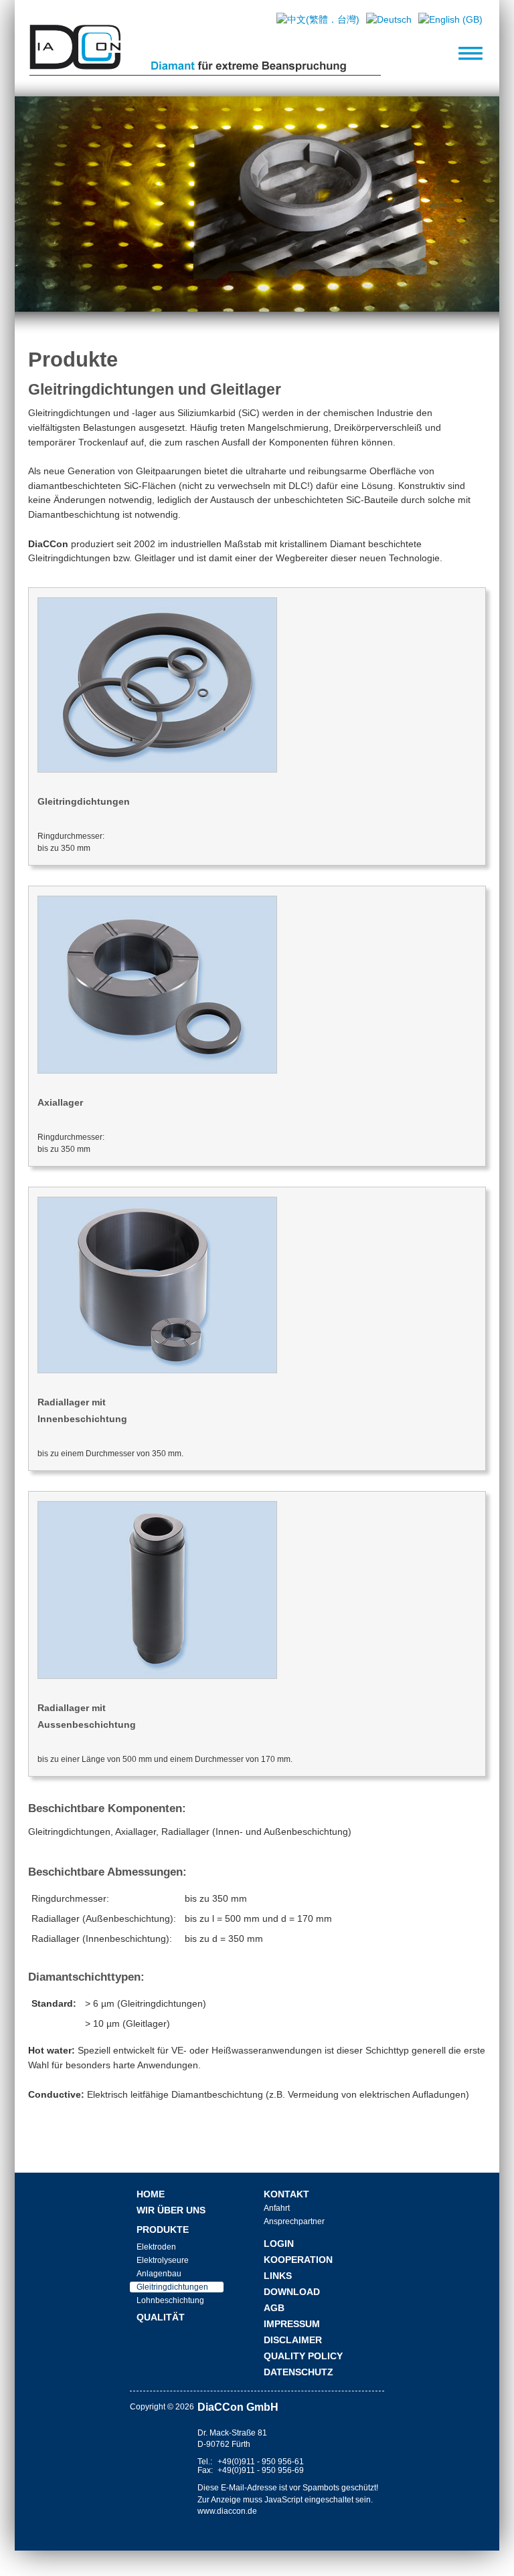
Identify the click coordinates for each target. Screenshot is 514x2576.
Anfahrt (277, 2208)
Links (278, 2276)
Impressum (292, 2324)
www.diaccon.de (227, 2511)
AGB (274, 2308)
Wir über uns (171, 2210)
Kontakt (286, 2194)
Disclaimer (293, 2340)
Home (151, 2194)
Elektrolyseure (163, 2260)
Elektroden (156, 2247)
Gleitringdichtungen (172, 2287)
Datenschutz (298, 2372)
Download (292, 2292)
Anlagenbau (159, 2274)
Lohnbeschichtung (170, 2300)
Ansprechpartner (294, 2221)
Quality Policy (303, 2356)
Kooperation (298, 2260)
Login (279, 2244)
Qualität (161, 2317)
